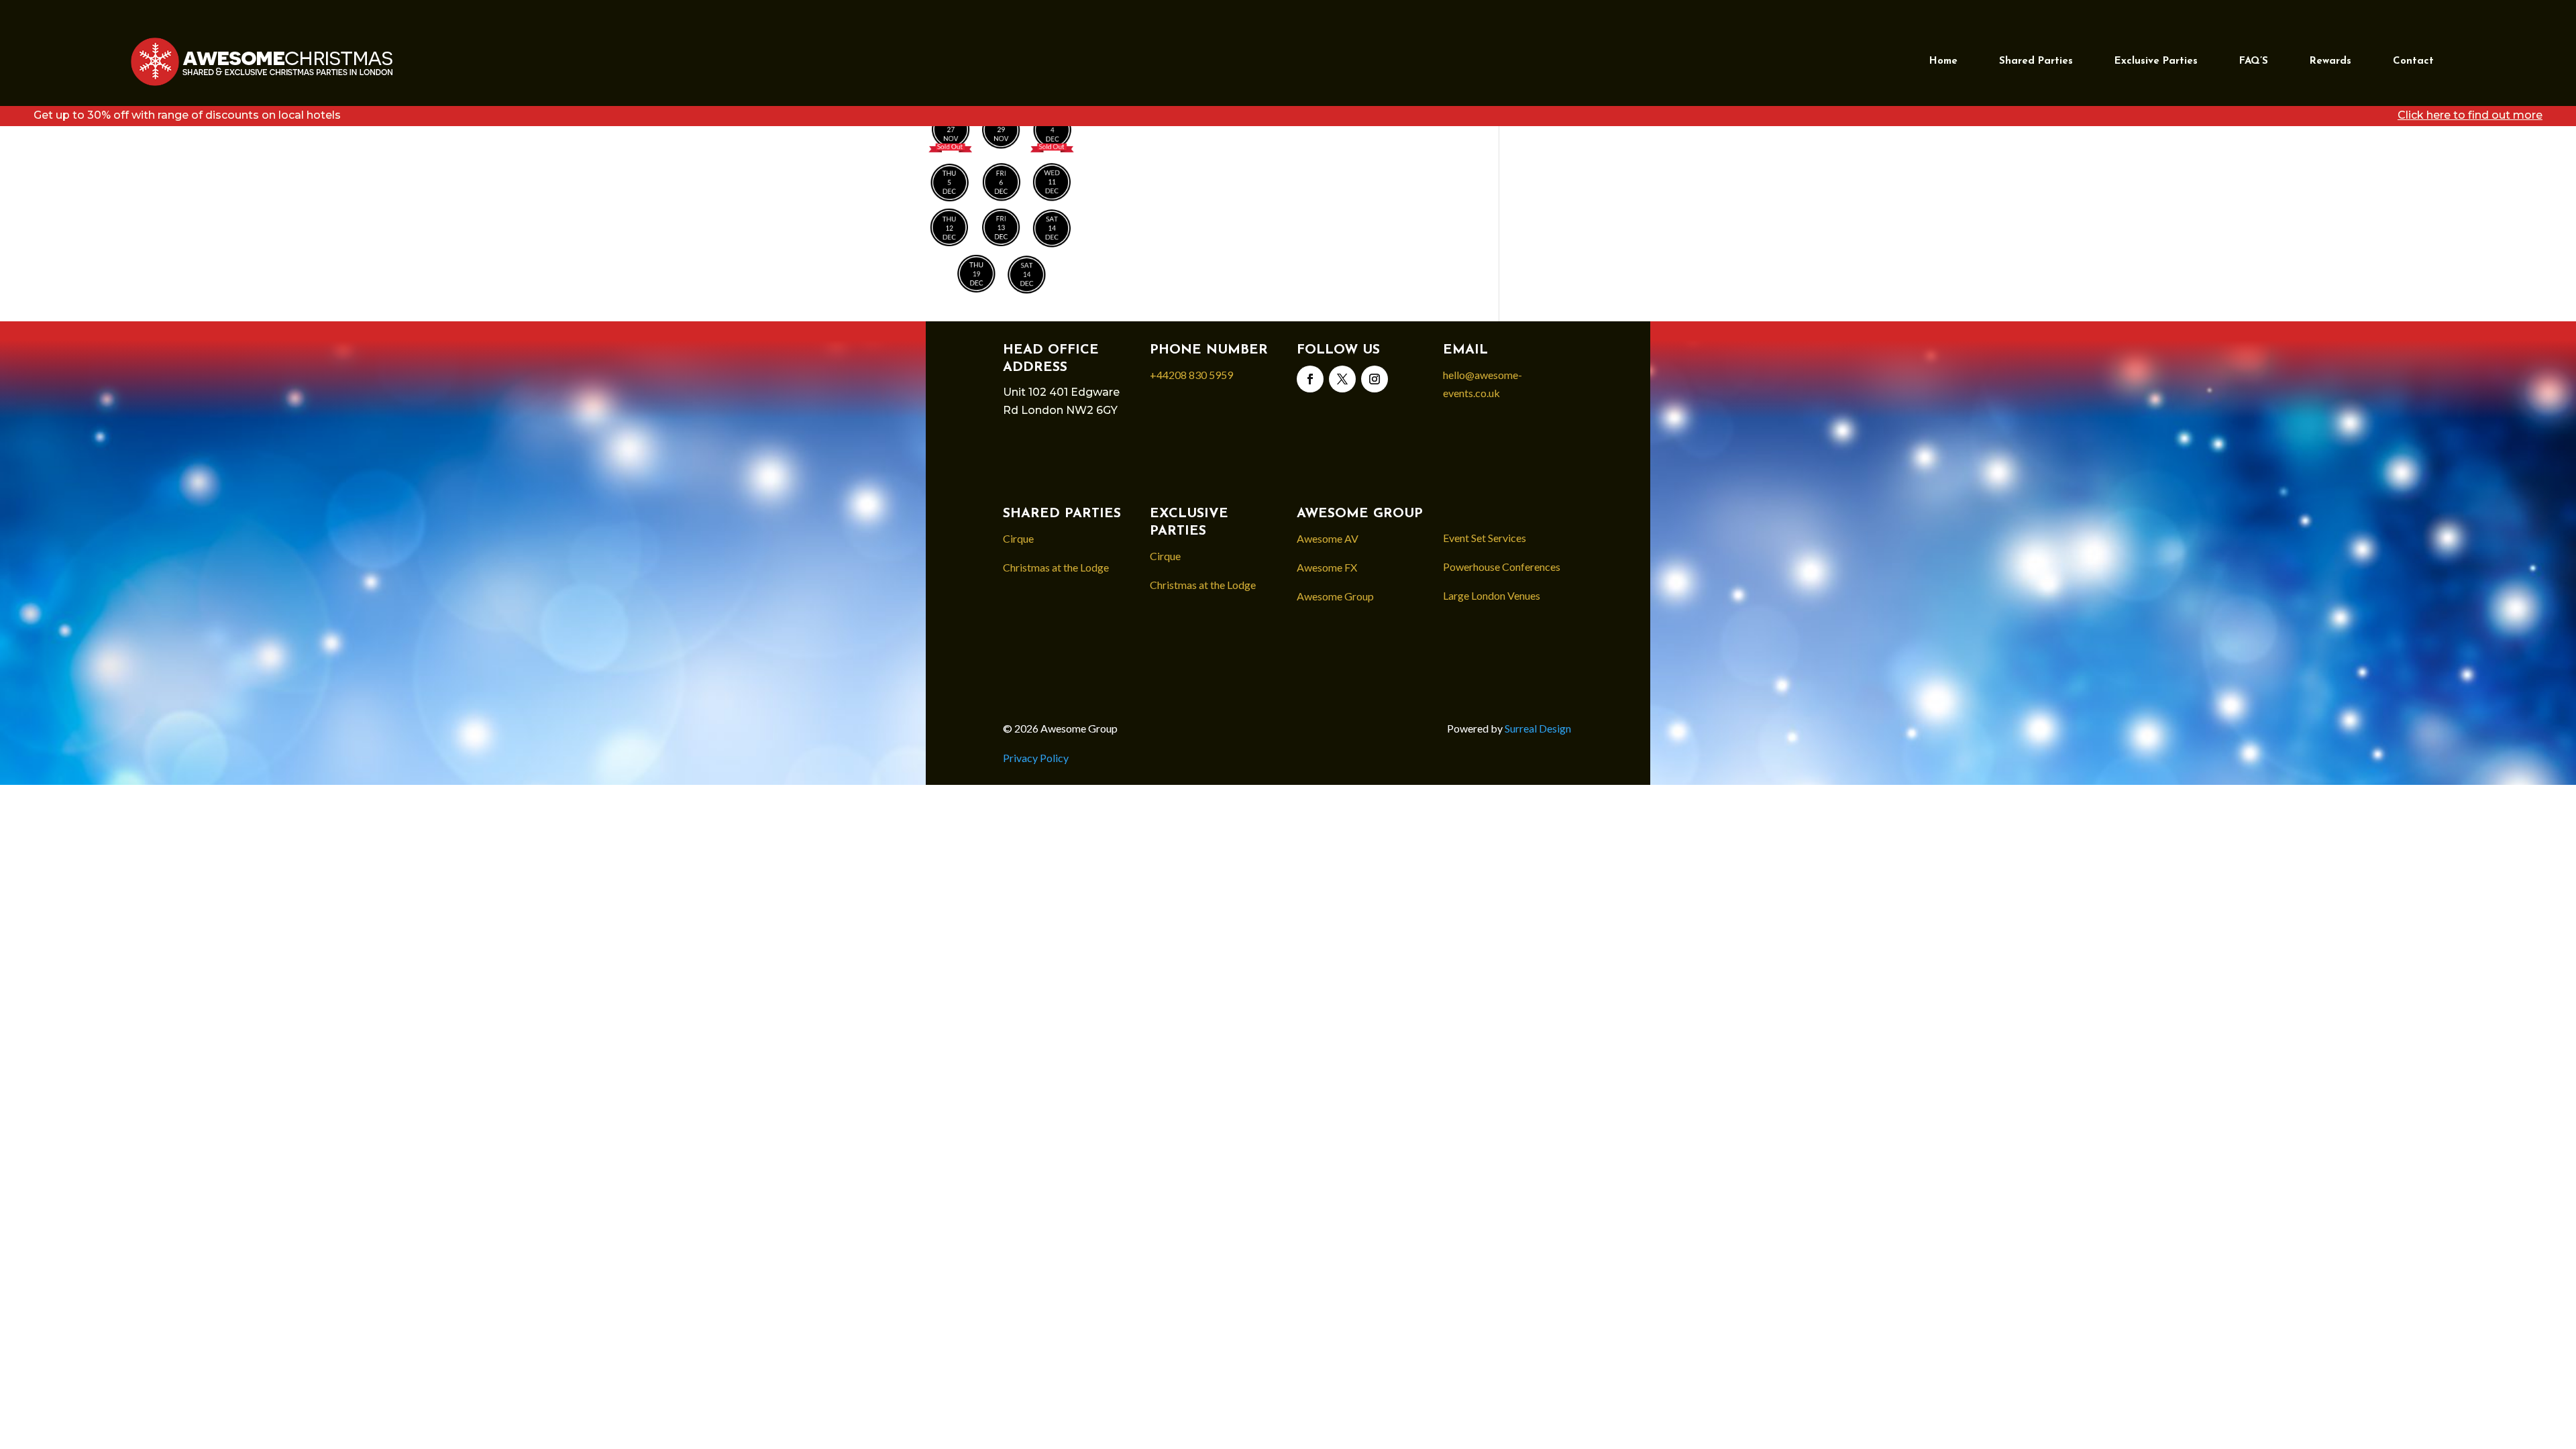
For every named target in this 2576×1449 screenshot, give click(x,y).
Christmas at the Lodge (1056, 567)
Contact (2413, 61)
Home (1943, 61)
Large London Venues (1492, 595)
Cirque (1018, 538)
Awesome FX (1327, 567)
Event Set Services (1485, 538)
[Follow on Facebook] (1310, 379)
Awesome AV (1328, 538)
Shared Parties (2036, 61)
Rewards (2330, 61)
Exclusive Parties (2156, 61)
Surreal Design (1539, 728)
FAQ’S (2254, 61)
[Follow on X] (1342, 379)
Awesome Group (1335, 596)
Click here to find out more (2470, 115)
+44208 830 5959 (1191, 375)
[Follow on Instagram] (1375, 379)
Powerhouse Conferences (1502, 567)
